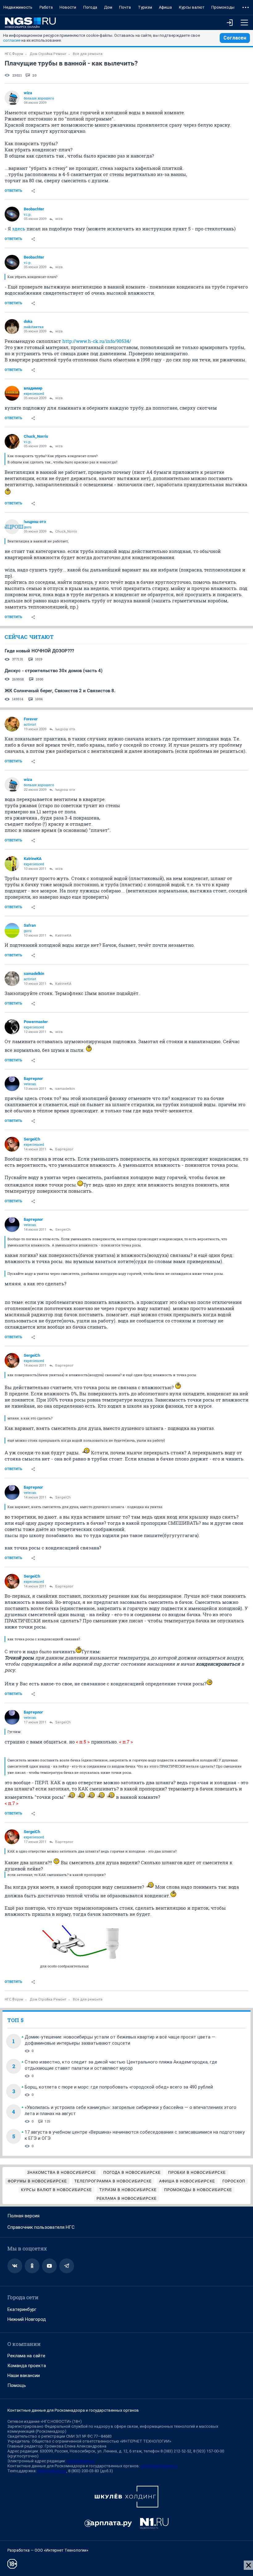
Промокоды (223, 7)
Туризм (145, 7)
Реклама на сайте (26, 2356)
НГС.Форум (14, 54)
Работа (46, 7)
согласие (12, 40)
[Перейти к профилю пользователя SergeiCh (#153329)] (12, 1144)
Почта (125, 7)
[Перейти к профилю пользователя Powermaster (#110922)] (12, 1027)
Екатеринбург (22, 2309)
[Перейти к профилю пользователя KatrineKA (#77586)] (12, 864)
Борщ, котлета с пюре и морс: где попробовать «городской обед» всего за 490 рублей (119, 2087)
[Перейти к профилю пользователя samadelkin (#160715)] (12, 979)
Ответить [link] (13, 191)
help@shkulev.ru (52, 2471)
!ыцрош (12, 527)
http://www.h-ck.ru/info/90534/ (97, 341)
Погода (90, 7)
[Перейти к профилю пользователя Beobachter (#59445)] (12, 214)
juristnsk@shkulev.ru (159, 2466)
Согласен (235, 38)
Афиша (165, 7)
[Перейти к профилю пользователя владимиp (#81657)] (12, 393)
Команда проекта (27, 2366)
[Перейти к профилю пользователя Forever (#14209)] (12, 724)
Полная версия (23, 2216)
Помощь (17, 2385)
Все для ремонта (88, 54)
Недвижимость (18, 7)
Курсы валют (192, 7)
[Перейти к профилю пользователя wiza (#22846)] (12, 98)
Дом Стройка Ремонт (48, 54)
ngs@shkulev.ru (81, 2461)
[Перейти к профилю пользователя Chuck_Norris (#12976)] (12, 441)
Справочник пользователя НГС (41, 2227)
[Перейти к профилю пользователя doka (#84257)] (12, 327)
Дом (108, 7)
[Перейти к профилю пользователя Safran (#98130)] (12, 930)
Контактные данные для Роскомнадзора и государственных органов (73, 2410)
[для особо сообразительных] (82, 1942)
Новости (68, 7)
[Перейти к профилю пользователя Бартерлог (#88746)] (12, 1084)
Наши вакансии (24, 2376)
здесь (19, 229)
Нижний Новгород (27, 2319)
